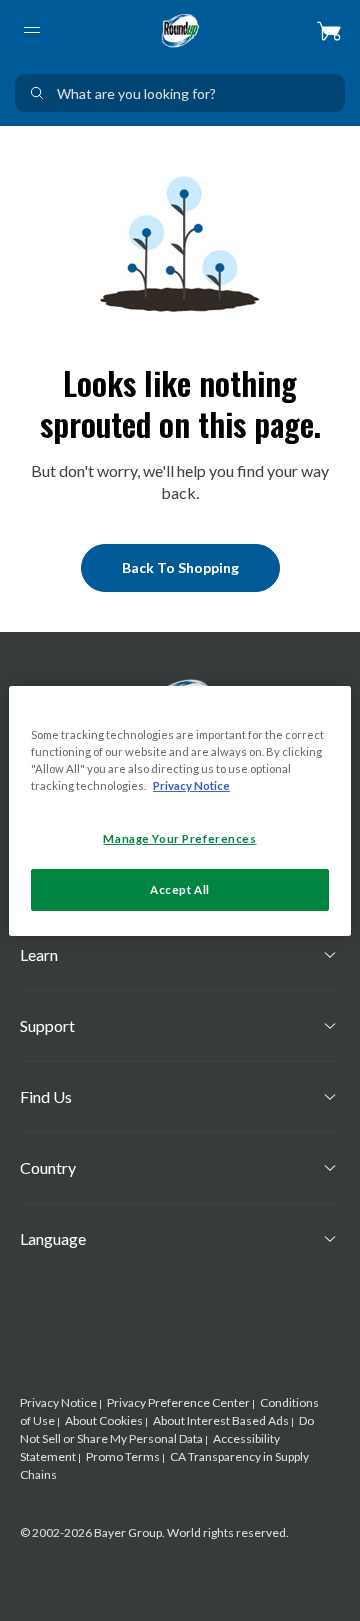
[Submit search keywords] (37, 93)
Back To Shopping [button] (180, 567)
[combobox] (180, 93)
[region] (180, 810)
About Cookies (104, 1420)
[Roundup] (180, 30)
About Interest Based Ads (221, 1420)
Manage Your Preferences (179, 838)
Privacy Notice (58, 1402)
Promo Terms (123, 1456)
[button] (329, 30)
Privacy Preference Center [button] (178, 1402)
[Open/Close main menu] (31, 30)
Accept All (180, 889)
